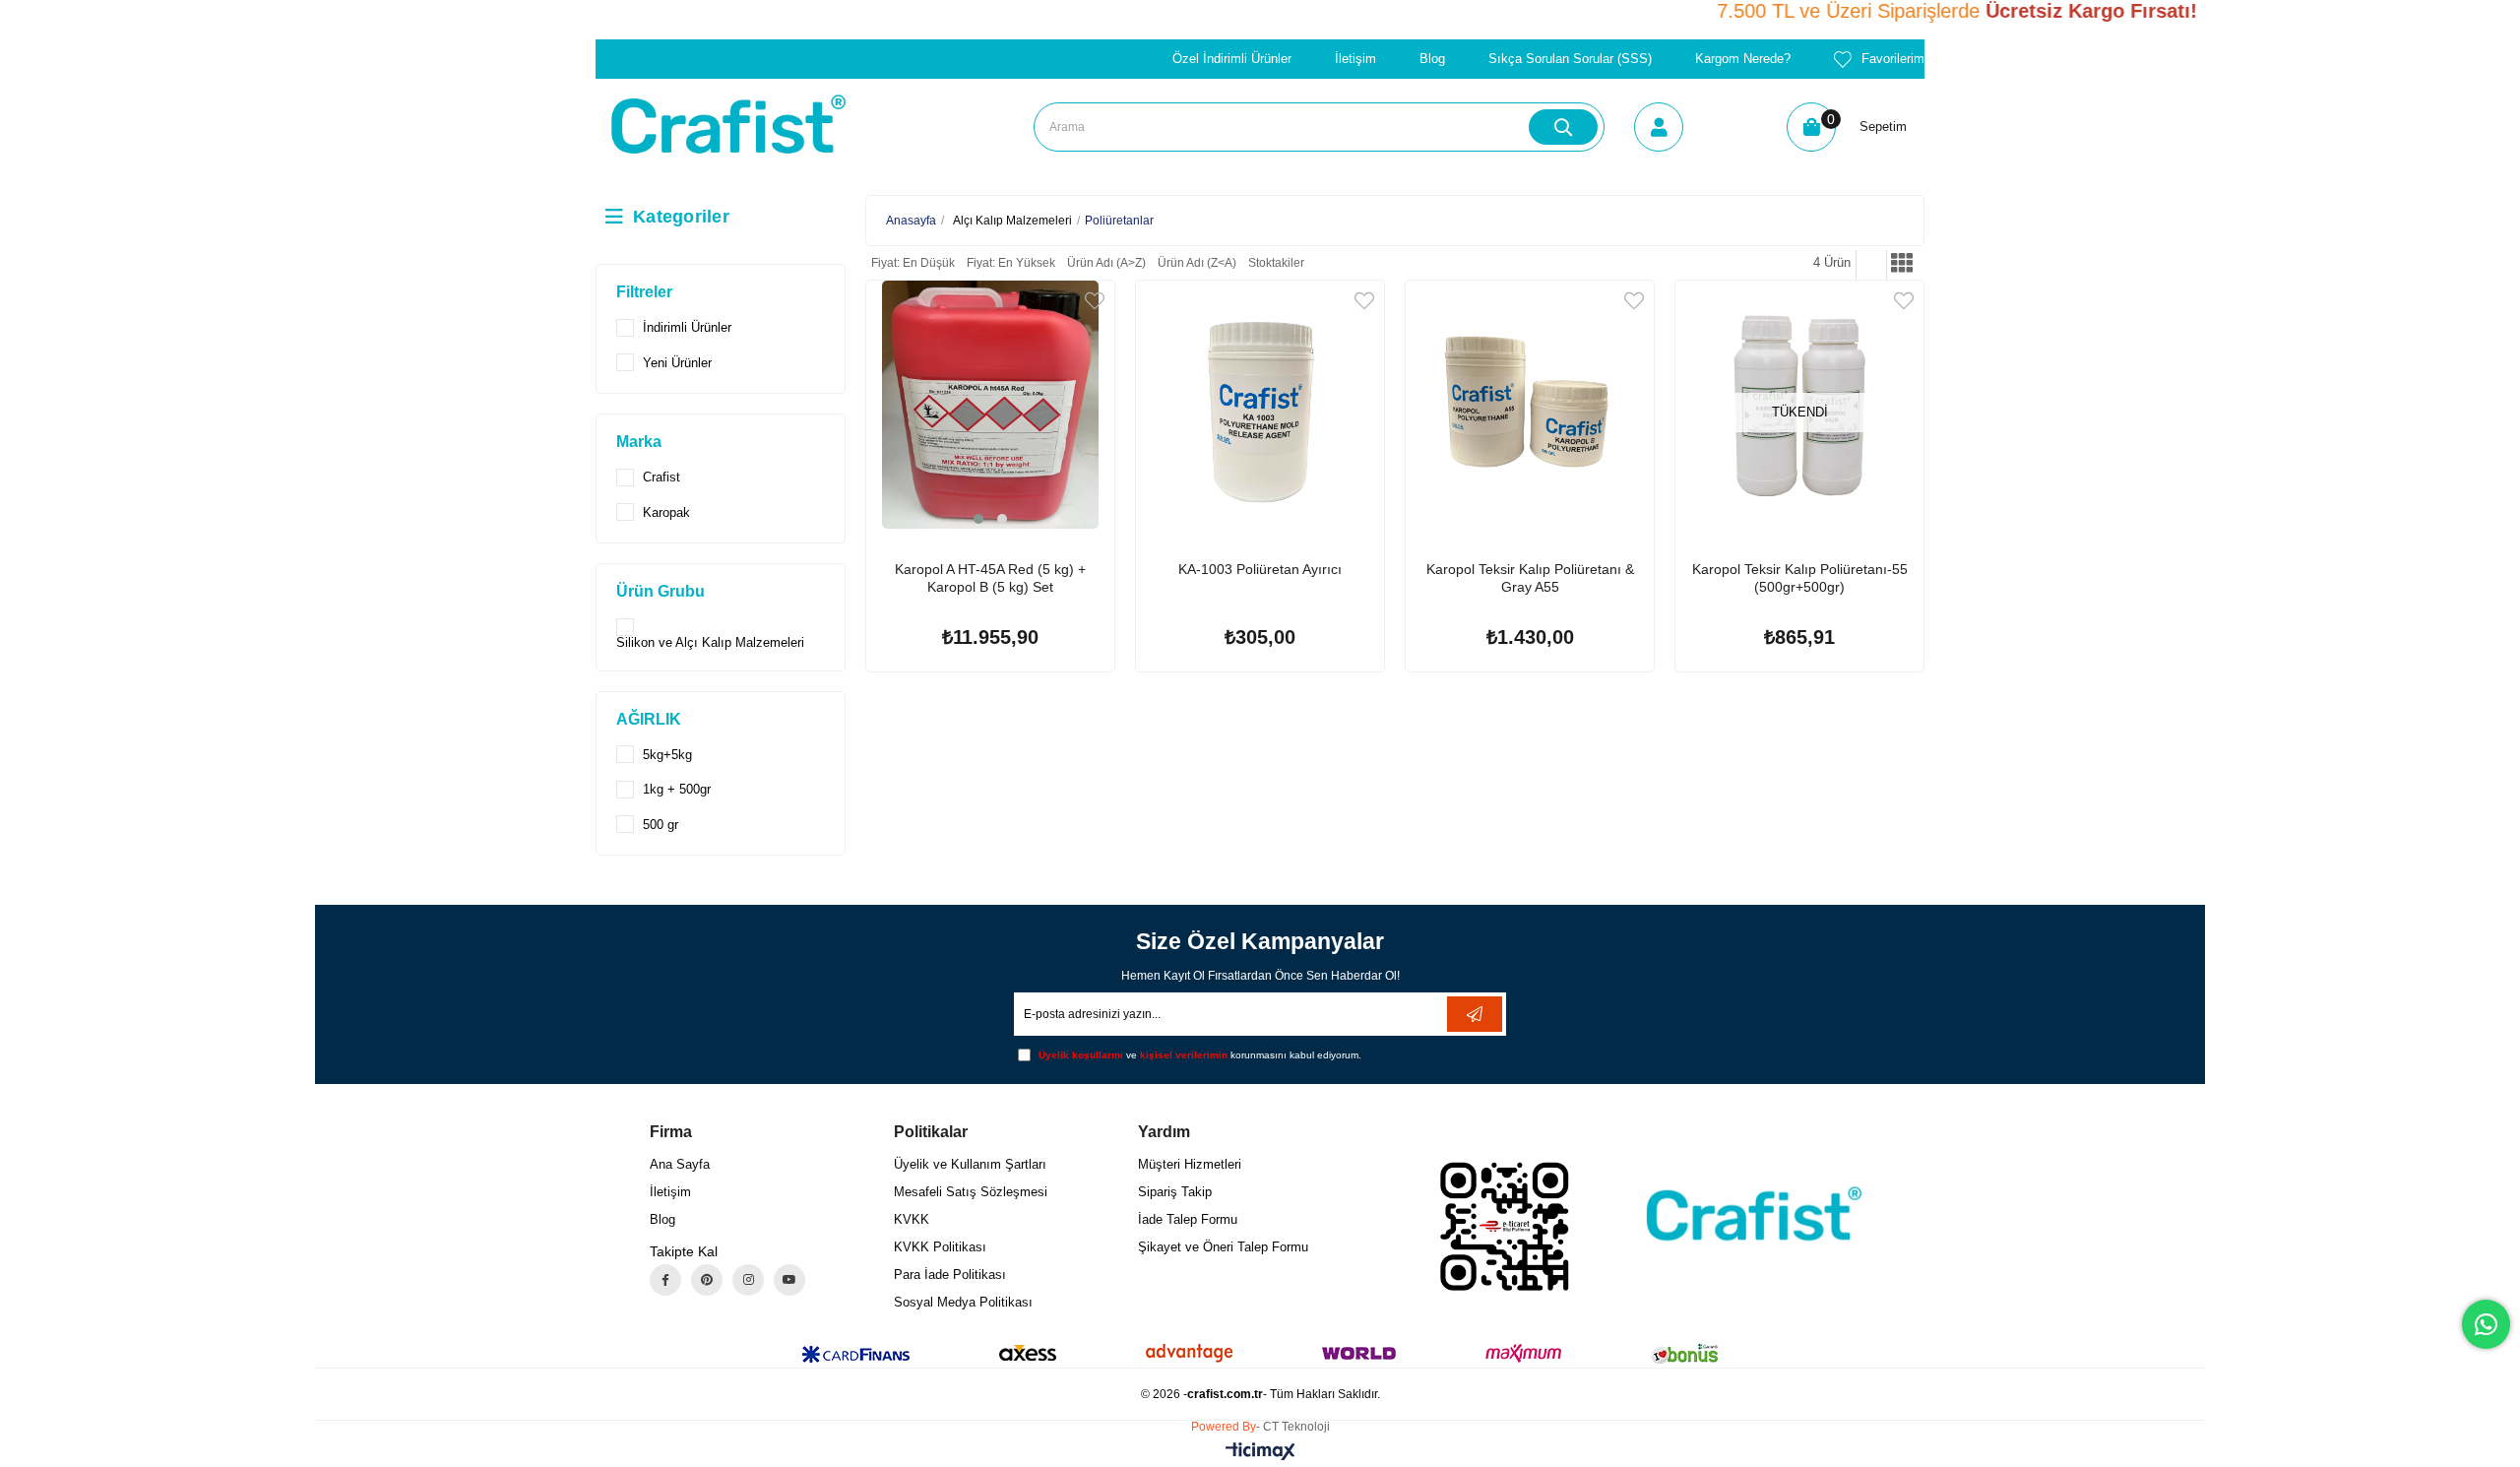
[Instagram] (748, 1280)
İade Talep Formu (1188, 1219)
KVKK (912, 1219)
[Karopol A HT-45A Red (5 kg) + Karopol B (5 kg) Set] (990, 405)
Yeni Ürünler (677, 363)
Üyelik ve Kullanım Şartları (970, 1164)
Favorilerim (1893, 59)
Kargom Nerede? (1743, 59)
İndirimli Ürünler (687, 327)
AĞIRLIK (649, 719)
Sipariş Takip (1175, 1192)
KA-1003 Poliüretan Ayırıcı (1260, 569)
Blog (1432, 59)
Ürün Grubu (661, 591)
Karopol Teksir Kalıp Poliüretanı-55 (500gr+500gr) (1800, 578)
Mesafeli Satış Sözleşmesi (971, 1192)
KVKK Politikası (940, 1247)
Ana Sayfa (680, 1164)
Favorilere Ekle (1095, 301)
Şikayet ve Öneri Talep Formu (1223, 1247)
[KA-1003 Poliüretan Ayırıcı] (1260, 405)
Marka (639, 442)
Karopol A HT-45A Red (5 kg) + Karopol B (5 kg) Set (990, 578)
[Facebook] (665, 1280)
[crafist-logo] (1748, 1214)
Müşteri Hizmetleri (1190, 1164)
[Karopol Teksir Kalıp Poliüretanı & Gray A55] (1530, 405)
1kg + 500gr (677, 789)
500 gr (661, 825)
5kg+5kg (667, 755)
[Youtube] (789, 1280)
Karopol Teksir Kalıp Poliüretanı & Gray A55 (1530, 578)
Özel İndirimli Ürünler (1232, 59)
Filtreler (644, 292)
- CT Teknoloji (1293, 1427)
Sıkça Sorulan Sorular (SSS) (1570, 59)
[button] (978, 519)
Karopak (666, 512)
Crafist (661, 477)
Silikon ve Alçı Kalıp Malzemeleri (710, 642)
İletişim (1355, 59)
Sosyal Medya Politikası (963, 1302)
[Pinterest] (707, 1280)
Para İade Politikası (950, 1275)
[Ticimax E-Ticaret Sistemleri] (1260, 1453)
